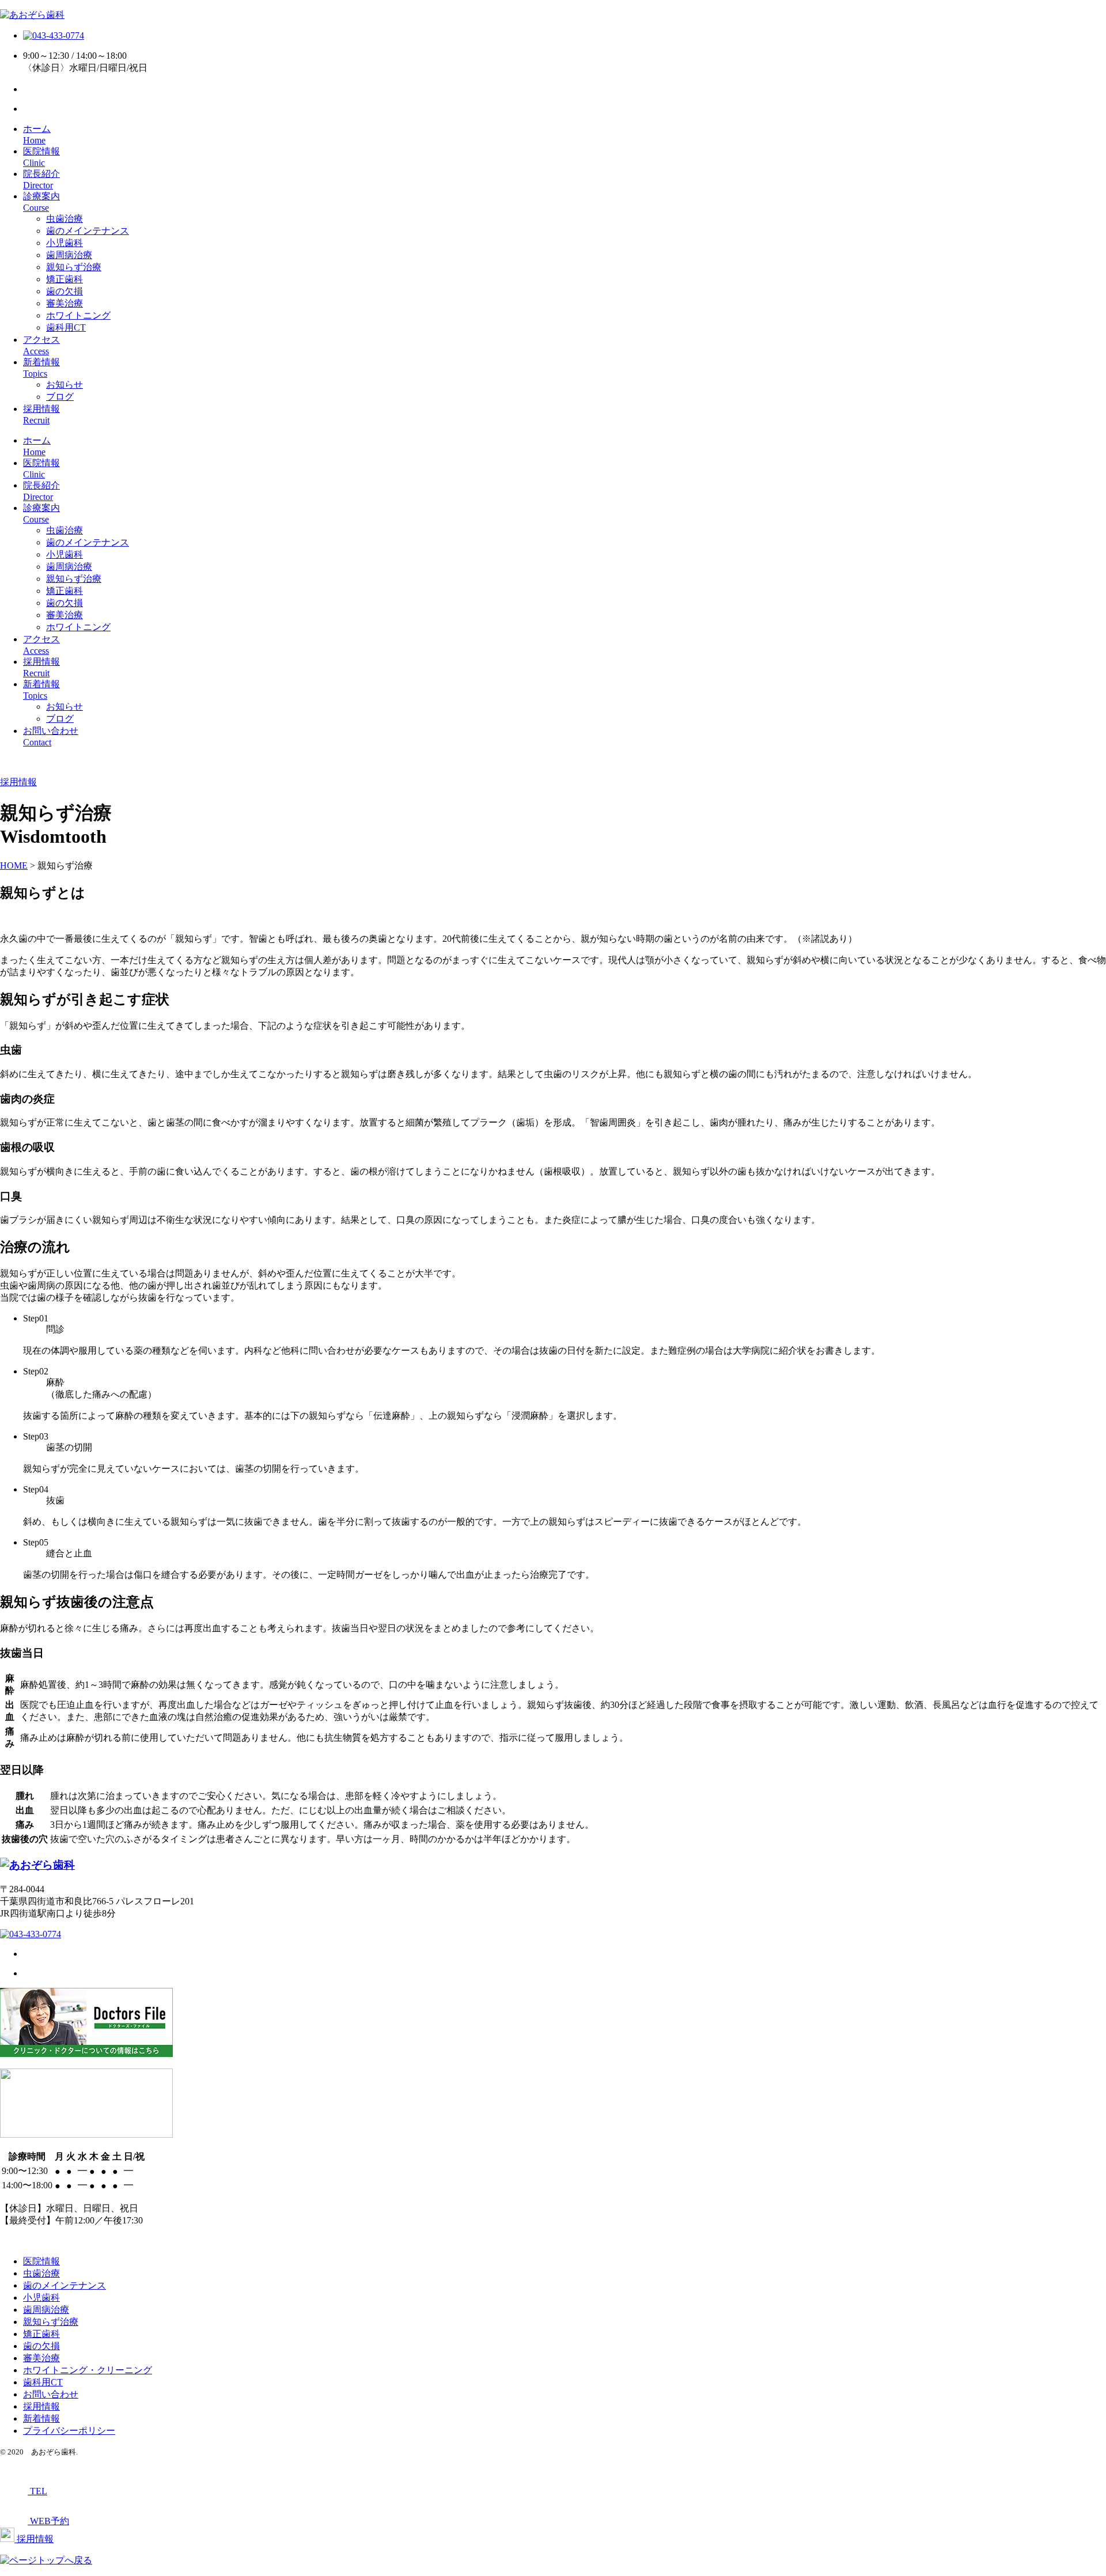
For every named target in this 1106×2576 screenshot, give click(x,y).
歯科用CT (66, 327)
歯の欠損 (65, 291)
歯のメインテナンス (88, 231)
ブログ (60, 397)
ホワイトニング (78, 315)
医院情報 (41, 2261)
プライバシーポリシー (69, 2431)
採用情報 (41, 2406)
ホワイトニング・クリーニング (88, 2370)
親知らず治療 (74, 267)
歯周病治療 (69, 255)
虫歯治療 (65, 219)
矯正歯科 (65, 279)
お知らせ (65, 384)
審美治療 (65, 303)
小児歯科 (65, 243)
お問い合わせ (51, 2394)
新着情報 (41, 2418)
